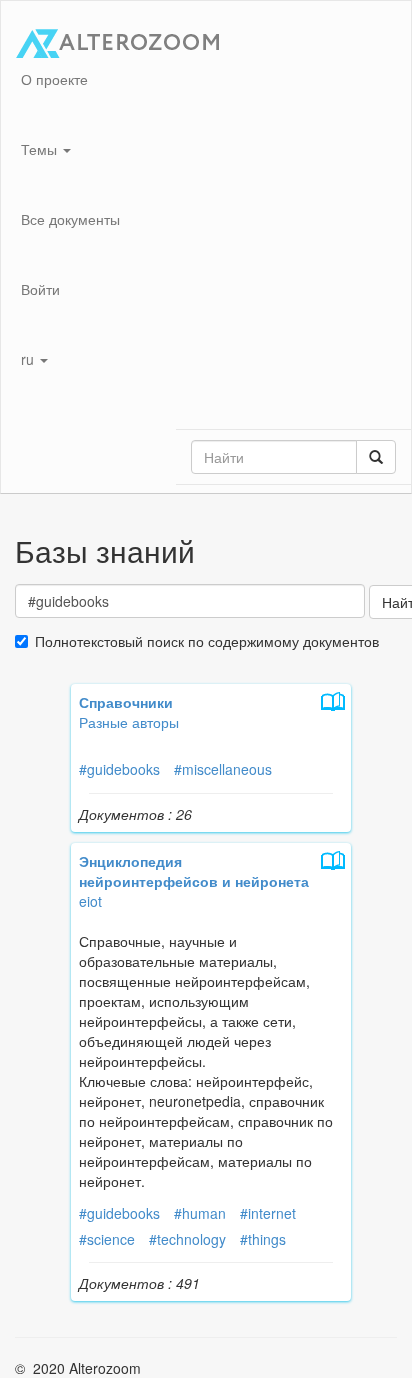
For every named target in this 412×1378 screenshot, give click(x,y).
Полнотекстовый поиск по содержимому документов (207, 641)
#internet (268, 1213)
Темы (41, 149)
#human (200, 1213)
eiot (90, 901)
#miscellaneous (223, 769)
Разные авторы (129, 722)
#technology (187, 1239)
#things (263, 1239)
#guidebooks (119, 769)
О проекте (54, 79)
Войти (40, 289)
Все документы (70, 219)
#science (107, 1239)
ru (29, 359)
